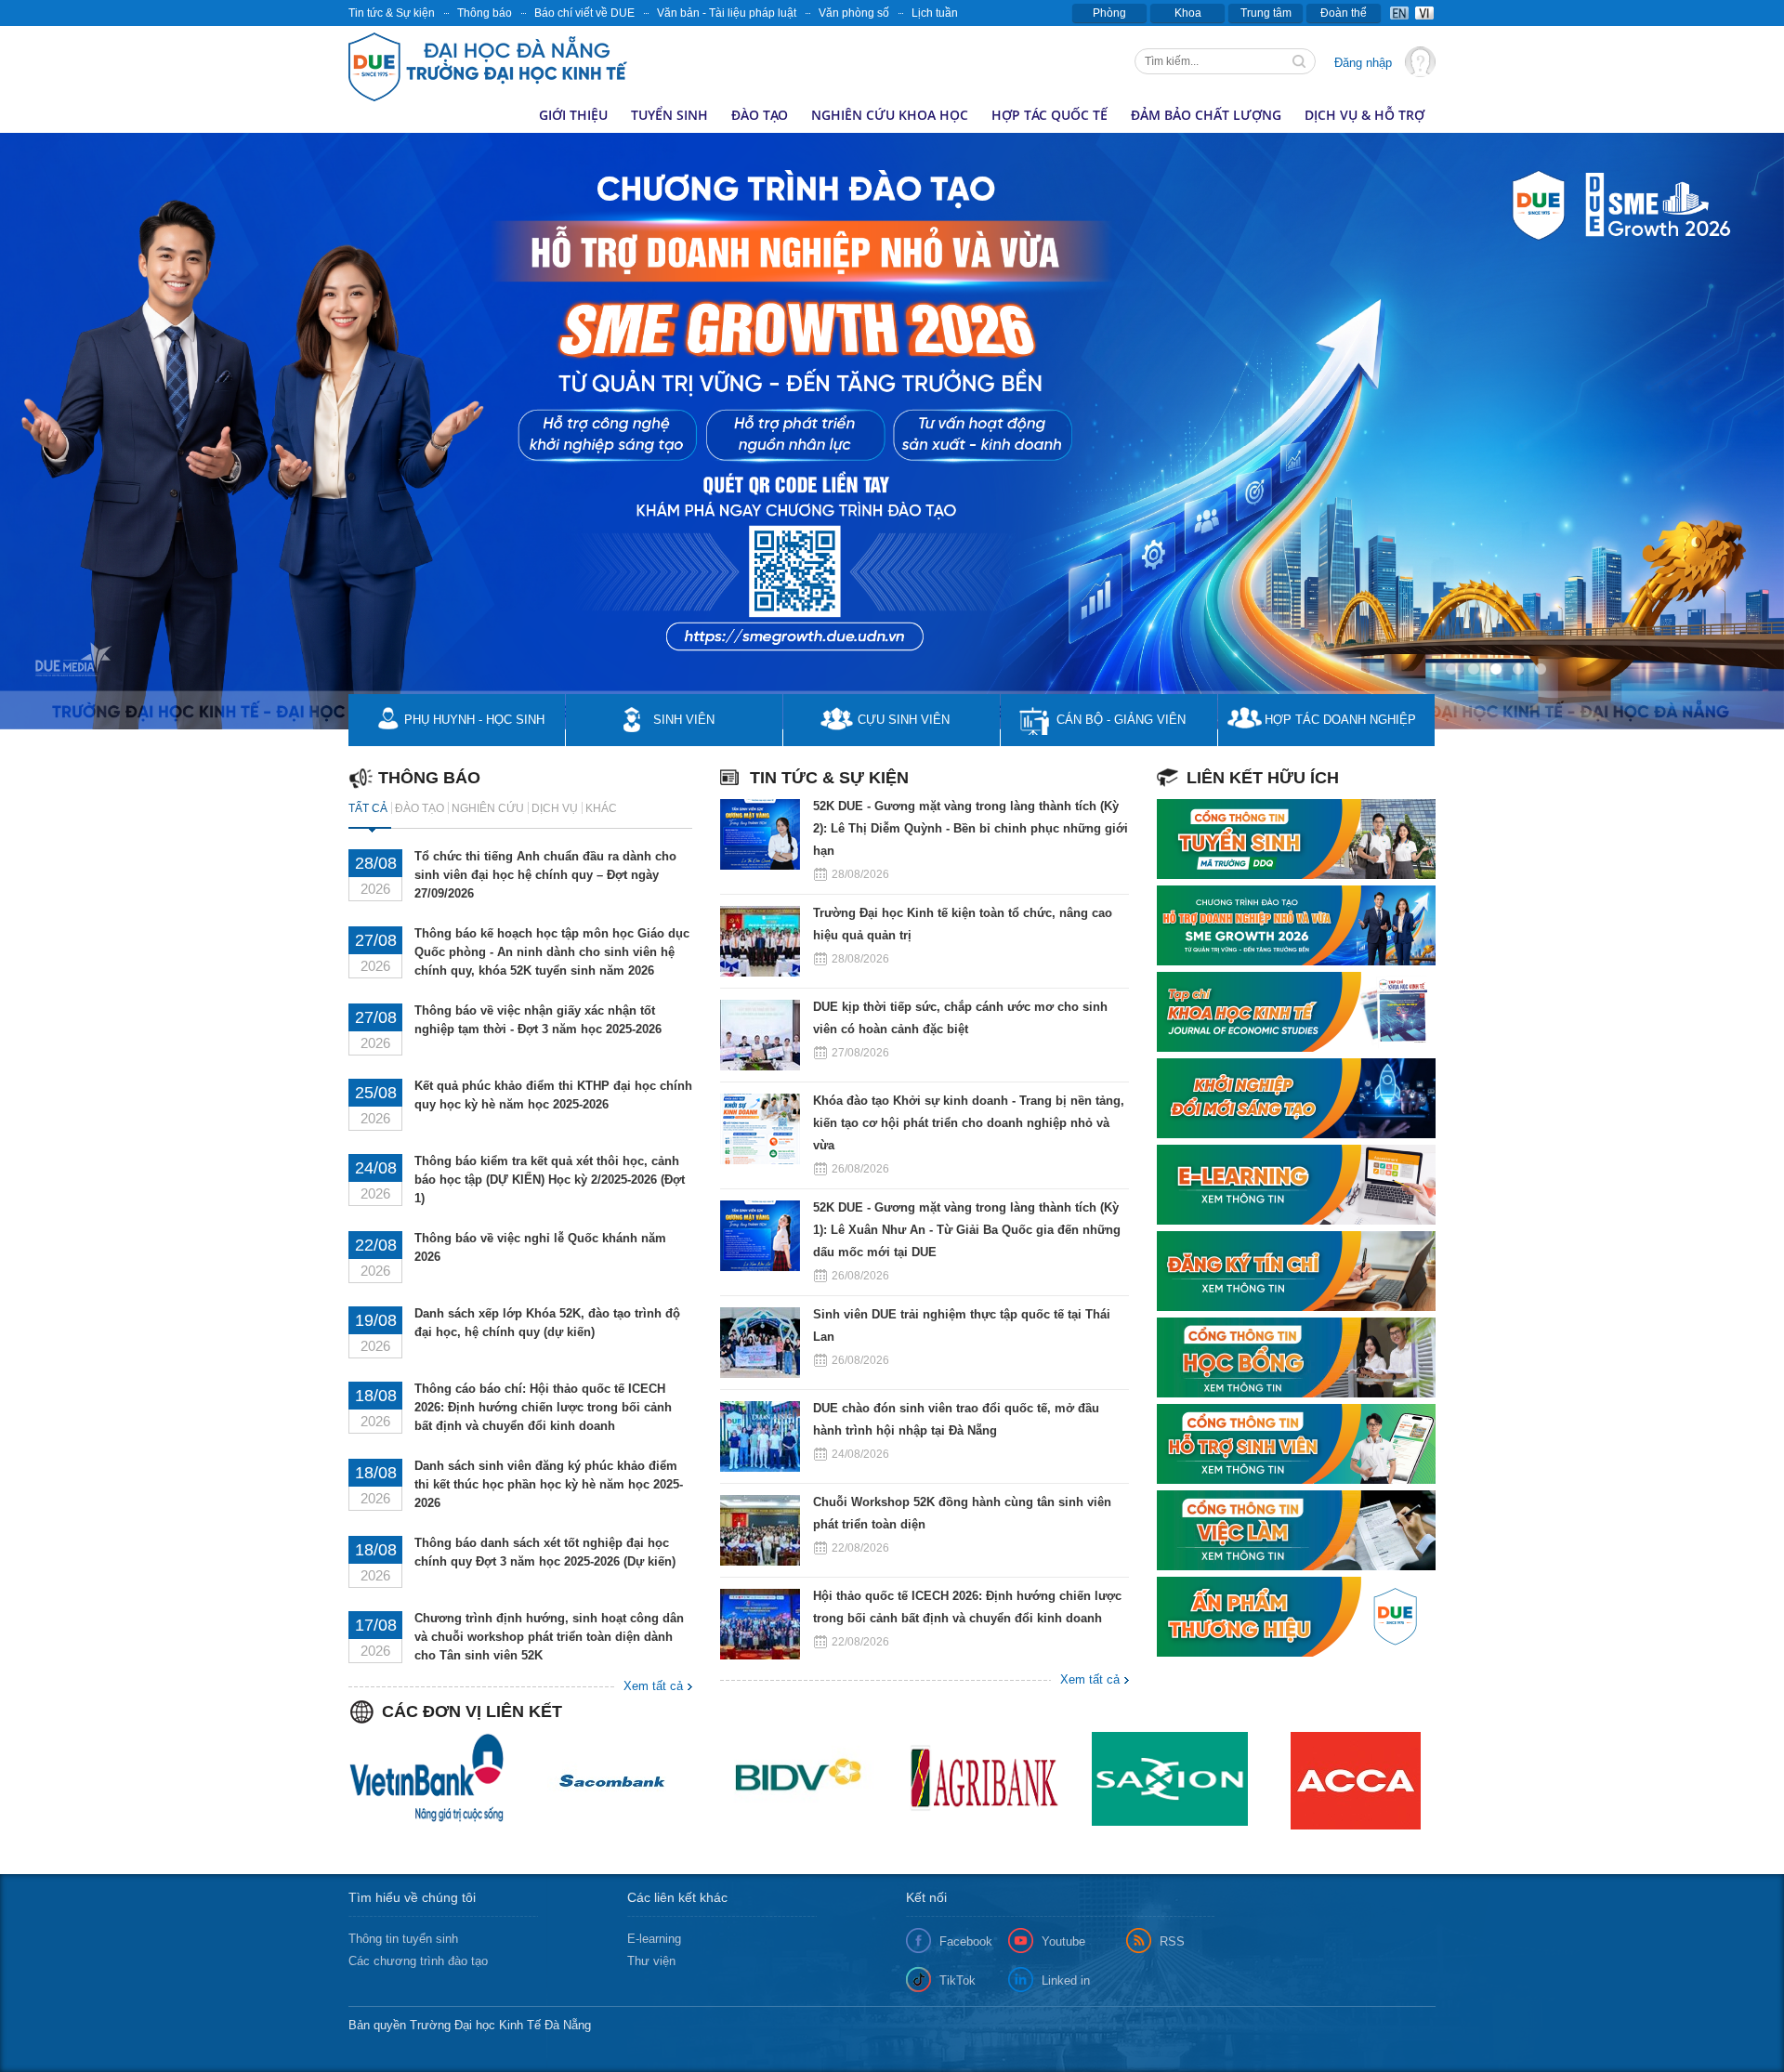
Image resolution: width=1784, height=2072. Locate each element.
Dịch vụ (555, 808)
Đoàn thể (1344, 13)
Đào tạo (760, 115)
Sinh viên (684, 720)
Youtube (1063, 1941)
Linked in (1066, 1980)
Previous (14, 394)
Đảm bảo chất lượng (1206, 115)
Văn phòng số (854, 13)
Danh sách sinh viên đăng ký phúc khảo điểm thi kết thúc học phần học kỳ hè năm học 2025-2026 (549, 1484)
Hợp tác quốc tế (1049, 115)
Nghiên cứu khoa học (890, 115)
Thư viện (651, 1961)
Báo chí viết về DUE (584, 13)
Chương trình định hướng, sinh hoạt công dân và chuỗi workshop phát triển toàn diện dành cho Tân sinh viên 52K (549, 1637)
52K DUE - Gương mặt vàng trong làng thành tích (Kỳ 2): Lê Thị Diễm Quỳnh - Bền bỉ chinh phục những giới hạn (971, 828)
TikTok (958, 1980)
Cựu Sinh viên (904, 720)
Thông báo (485, 13)
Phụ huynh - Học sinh (474, 720)
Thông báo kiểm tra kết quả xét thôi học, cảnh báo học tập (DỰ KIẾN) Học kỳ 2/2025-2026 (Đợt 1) (550, 1180)
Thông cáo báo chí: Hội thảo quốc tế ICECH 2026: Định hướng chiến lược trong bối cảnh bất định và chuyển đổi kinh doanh (543, 1407)
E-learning (654, 1939)
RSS (1172, 1941)
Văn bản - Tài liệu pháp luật (727, 13)
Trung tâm (1266, 13)
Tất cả (368, 808)
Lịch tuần (935, 13)
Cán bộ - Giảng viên (1121, 720)
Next (1538, 394)
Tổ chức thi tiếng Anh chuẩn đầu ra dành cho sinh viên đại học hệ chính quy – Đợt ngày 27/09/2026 (545, 875)
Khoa (1188, 13)
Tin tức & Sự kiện (392, 13)
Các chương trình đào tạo (418, 1961)
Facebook (966, 1941)
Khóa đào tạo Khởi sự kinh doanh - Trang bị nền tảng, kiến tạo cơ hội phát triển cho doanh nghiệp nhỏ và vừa (969, 1123)
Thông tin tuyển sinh (403, 1939)
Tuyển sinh (669, 115)
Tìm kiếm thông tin (1301, 63)
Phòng (1109, 13)
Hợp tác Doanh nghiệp (1340, 720)
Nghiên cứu (488, 808)
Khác (601, 808)
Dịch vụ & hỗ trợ (1364, 115)
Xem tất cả (1090, 1679)
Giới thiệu (573, 115)
